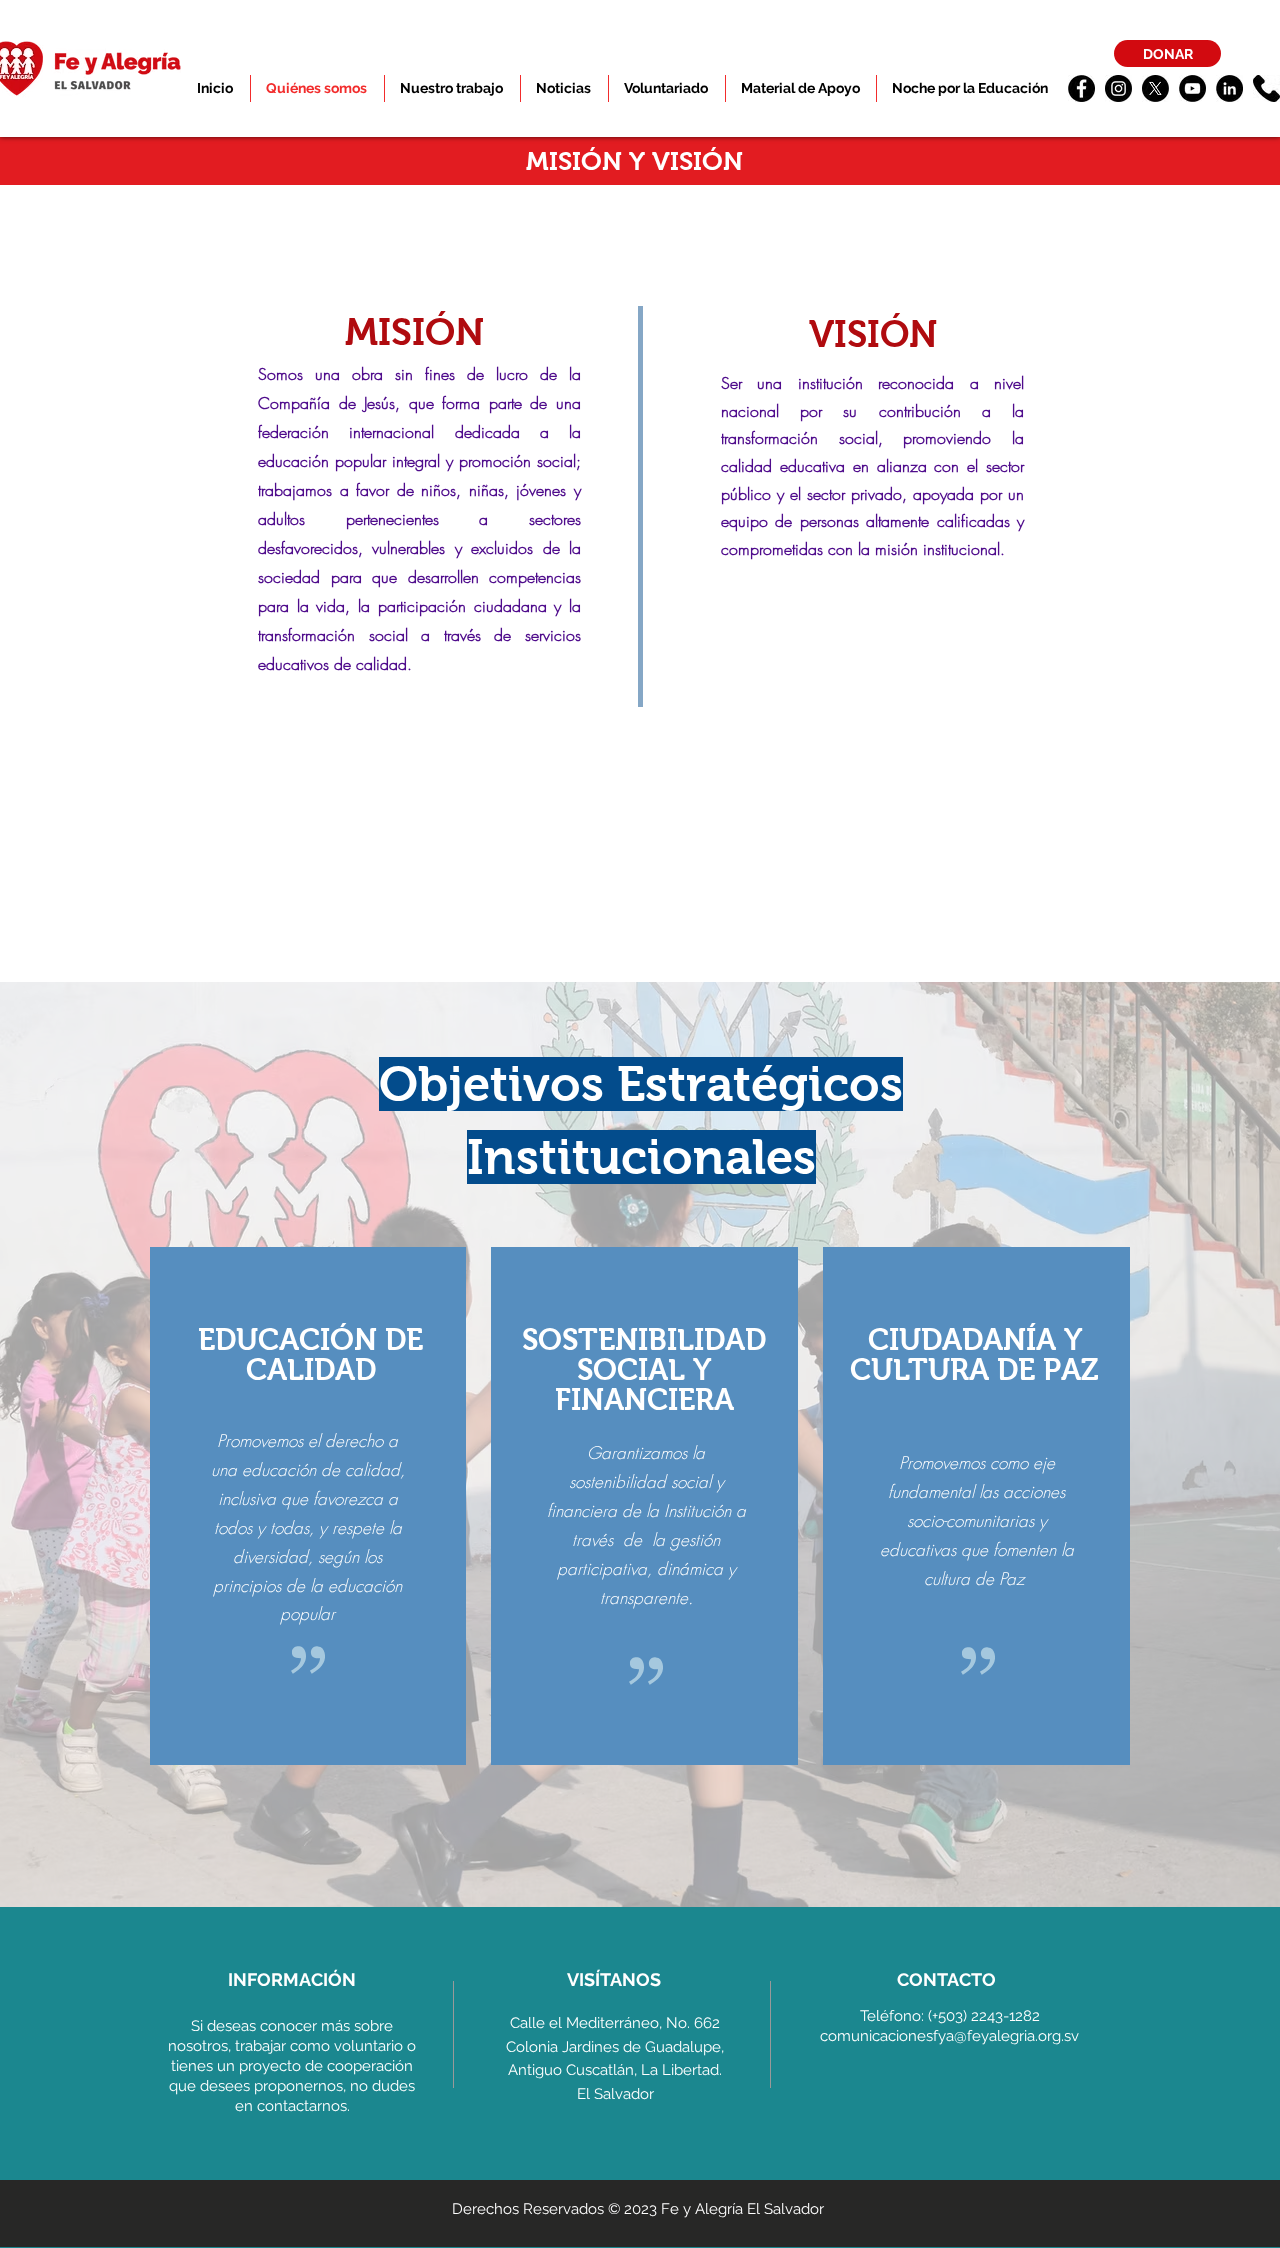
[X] (1155, 88)
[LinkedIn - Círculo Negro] (1229, 88)
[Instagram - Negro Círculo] (1118, 88)
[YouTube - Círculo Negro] (1192, 88)
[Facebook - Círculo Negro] (1081, 88)
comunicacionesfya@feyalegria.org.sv (949, 2036)
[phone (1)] (1266, 88)
